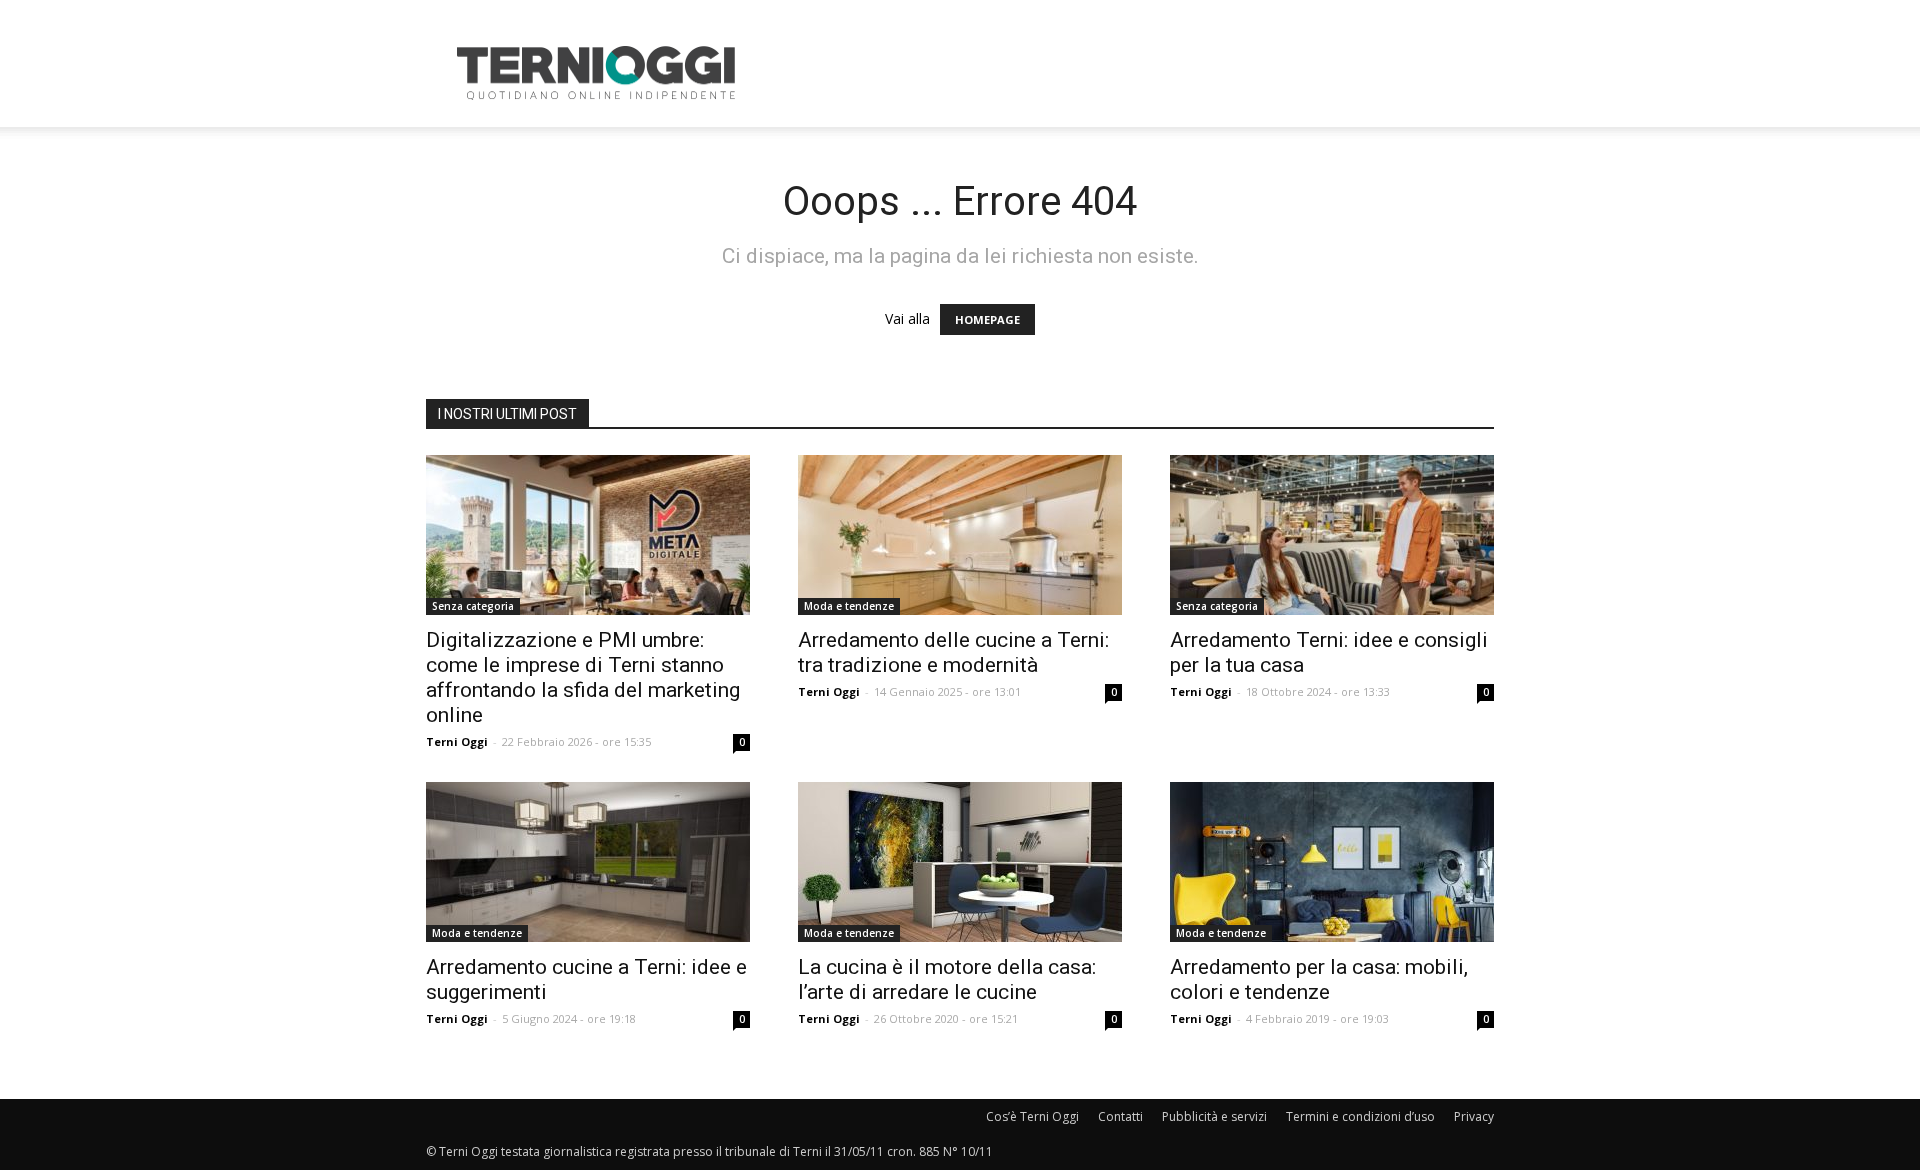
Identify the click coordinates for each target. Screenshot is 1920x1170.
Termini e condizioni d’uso (1360, 1116)
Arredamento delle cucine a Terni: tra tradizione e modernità (953, 652)
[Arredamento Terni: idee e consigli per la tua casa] (1332, 535)
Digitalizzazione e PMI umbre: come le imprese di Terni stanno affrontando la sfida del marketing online (583, 677)
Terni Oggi (457, 741)
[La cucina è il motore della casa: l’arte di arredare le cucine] (960, 862)
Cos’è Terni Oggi (1032, 1116)
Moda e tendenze (849, 606)
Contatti (1120, 1116)
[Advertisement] (1130, 73)
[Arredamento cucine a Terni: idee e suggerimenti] (588, 862)
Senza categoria (473, 606)
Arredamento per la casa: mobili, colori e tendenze (1319, 979)
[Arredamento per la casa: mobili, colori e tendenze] (1332, 862)
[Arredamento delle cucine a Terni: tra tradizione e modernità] (960, 535)
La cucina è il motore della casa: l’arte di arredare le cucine (947, 979)
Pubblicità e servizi (1214, 1116)
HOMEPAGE (987, 319)
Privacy (1474, 1116)
